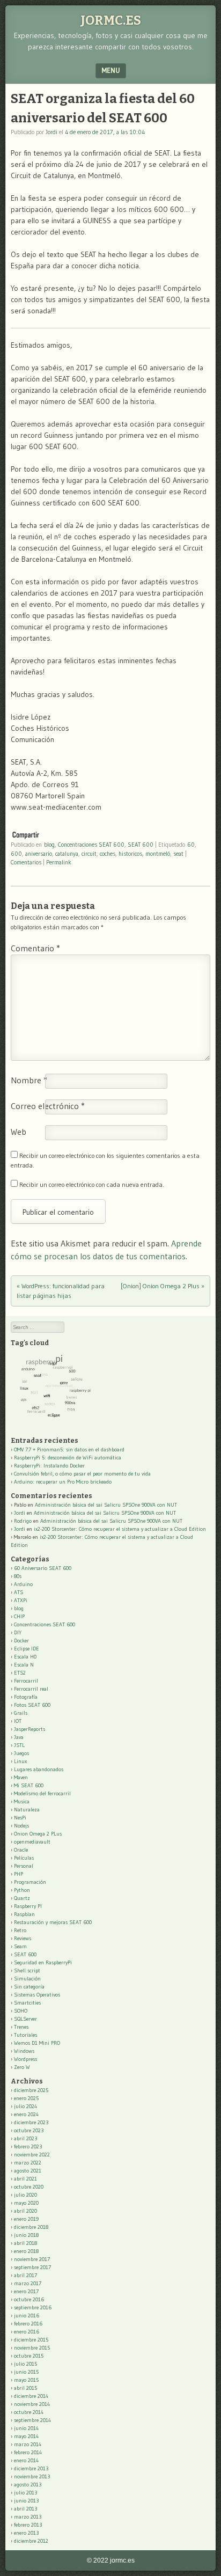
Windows (24, 2051)
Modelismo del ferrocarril (42, 1793)
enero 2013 (26, 2533)
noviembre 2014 (32, 2404)
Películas (24, 1858)
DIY (18, 1632)
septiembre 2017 (32, 2267)
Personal (24, 1866)
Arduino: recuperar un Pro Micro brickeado (63, 1482)
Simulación (27, 1979)
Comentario (35, 948)
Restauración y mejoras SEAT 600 (53, 1922)
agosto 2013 (28, 2485)
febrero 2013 (28, 2525)
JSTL (19, 1745)
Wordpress (25, 2059)
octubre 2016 (29, 2299)
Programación (30, 1882)
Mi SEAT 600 (29, 1785)
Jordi (51, 132)
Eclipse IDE (27, 1649)
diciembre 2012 (31, 2541)
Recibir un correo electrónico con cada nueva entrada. (92, 1184)
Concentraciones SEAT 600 (91, 845)
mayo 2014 (26, 2436)
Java (19, 1737)
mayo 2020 (26, 2203)
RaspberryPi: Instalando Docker (49, 1466)
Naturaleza (27, 1810)
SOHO (21, 2011)
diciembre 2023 (31, 2122)
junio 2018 (26, 2235)
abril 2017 (25, 2275)
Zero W (22, 2067)
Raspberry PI (28, 1906)
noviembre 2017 (32, 2259)
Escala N (24, 1665)
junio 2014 (26, 2428)
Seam (20, 1946)
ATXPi (21, 1600)
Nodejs (21, 1826)
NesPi (20, 1818)
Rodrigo (23, 1521)
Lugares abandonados (39, 1769)
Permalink (59, 862)
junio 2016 (27, 2316)
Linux (20, 1761)
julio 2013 (25, 2493)
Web (19, 1132)
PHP (19, 1874)
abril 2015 (25, 2388)
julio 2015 (25, 2364)
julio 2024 (25, 2106)
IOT (18, 1721)
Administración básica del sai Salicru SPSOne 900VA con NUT (106, 1505)
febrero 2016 (28, 2324)
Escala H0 (25, 1657)
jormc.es (111, 20)
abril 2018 (25, 2243)
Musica (22, 1801)
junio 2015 (26, 2372)
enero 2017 (26, 2291)
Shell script (27, 1970)
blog (49, 845)
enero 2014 (26, 2460)
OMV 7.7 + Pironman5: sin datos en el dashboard (69, 1450)
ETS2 (20, 1673)
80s (18, 1576)
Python (22, 1890)
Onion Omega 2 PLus (38, 1834)
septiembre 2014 (32, 2420)
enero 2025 (26, 2098)
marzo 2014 (28, 2444)
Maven (21, 1777)
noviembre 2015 (32, 2348)
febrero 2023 (28, 2146)
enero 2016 (27, 2332)
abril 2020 (25, 2211)
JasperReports (30, 1729)
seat (178, 854)
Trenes (21, 2027)
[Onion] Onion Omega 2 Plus (163, 1286)
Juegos (21, 1753)
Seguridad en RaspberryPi (43, 1962)
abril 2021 (25, 2179)
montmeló (158, 854)
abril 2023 (25, 2138)
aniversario (39, 854)
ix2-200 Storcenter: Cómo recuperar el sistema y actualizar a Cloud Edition (120, 1529)
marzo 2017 (28, 2283)
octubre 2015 (29, 2356)
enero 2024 (26, 2114)
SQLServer (25, 2019)
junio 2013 (26, 2501)
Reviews (23, 1938)
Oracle (21, 1850)
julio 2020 (25, 2195)
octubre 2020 (29, 2187)
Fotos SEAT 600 (32, 1705)
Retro (20, 1930)
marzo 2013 (28, 2517)
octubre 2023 (29, 2130)
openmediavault (32, 1842)
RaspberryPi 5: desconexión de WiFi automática (68, 1458)
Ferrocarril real (31, 1689)
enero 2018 (26, 2251)
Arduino (23, 1584)
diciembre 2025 (31, 2090)
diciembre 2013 (31, 2468)
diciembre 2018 (31, 2227)
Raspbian (24, 1914)
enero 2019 (26, 2219)
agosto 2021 (28, 2171)
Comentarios (26, 862)
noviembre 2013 (32, 2476)
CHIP (19, 1616)
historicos (130, 854)
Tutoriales (25, 2035)
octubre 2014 (29, 2412)
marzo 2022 (28, 2163)
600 (16, 854)
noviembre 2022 (32, 2155)
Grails (21, 1713)
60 (191, 845)
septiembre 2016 (33, 2307)
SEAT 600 (141, 845)
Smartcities (27, 2003)
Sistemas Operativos (37, 1995)
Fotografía (26, 1697)
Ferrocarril (26, 1681)
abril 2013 (25, 2509)
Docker (21, 1641)
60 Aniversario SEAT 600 (43, 1568)
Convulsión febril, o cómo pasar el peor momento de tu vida (82, 1474)
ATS (19, 1592)
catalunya (67, 854)
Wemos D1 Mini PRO (37, 2043)
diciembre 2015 (31, 2340)
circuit (89, 854)
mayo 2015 (26, 2380)
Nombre (29, 1080)
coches (108, 854)
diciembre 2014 (31, 2396)
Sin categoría (29, 1987)
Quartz (22, 1898)
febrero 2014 (28, 2452)
